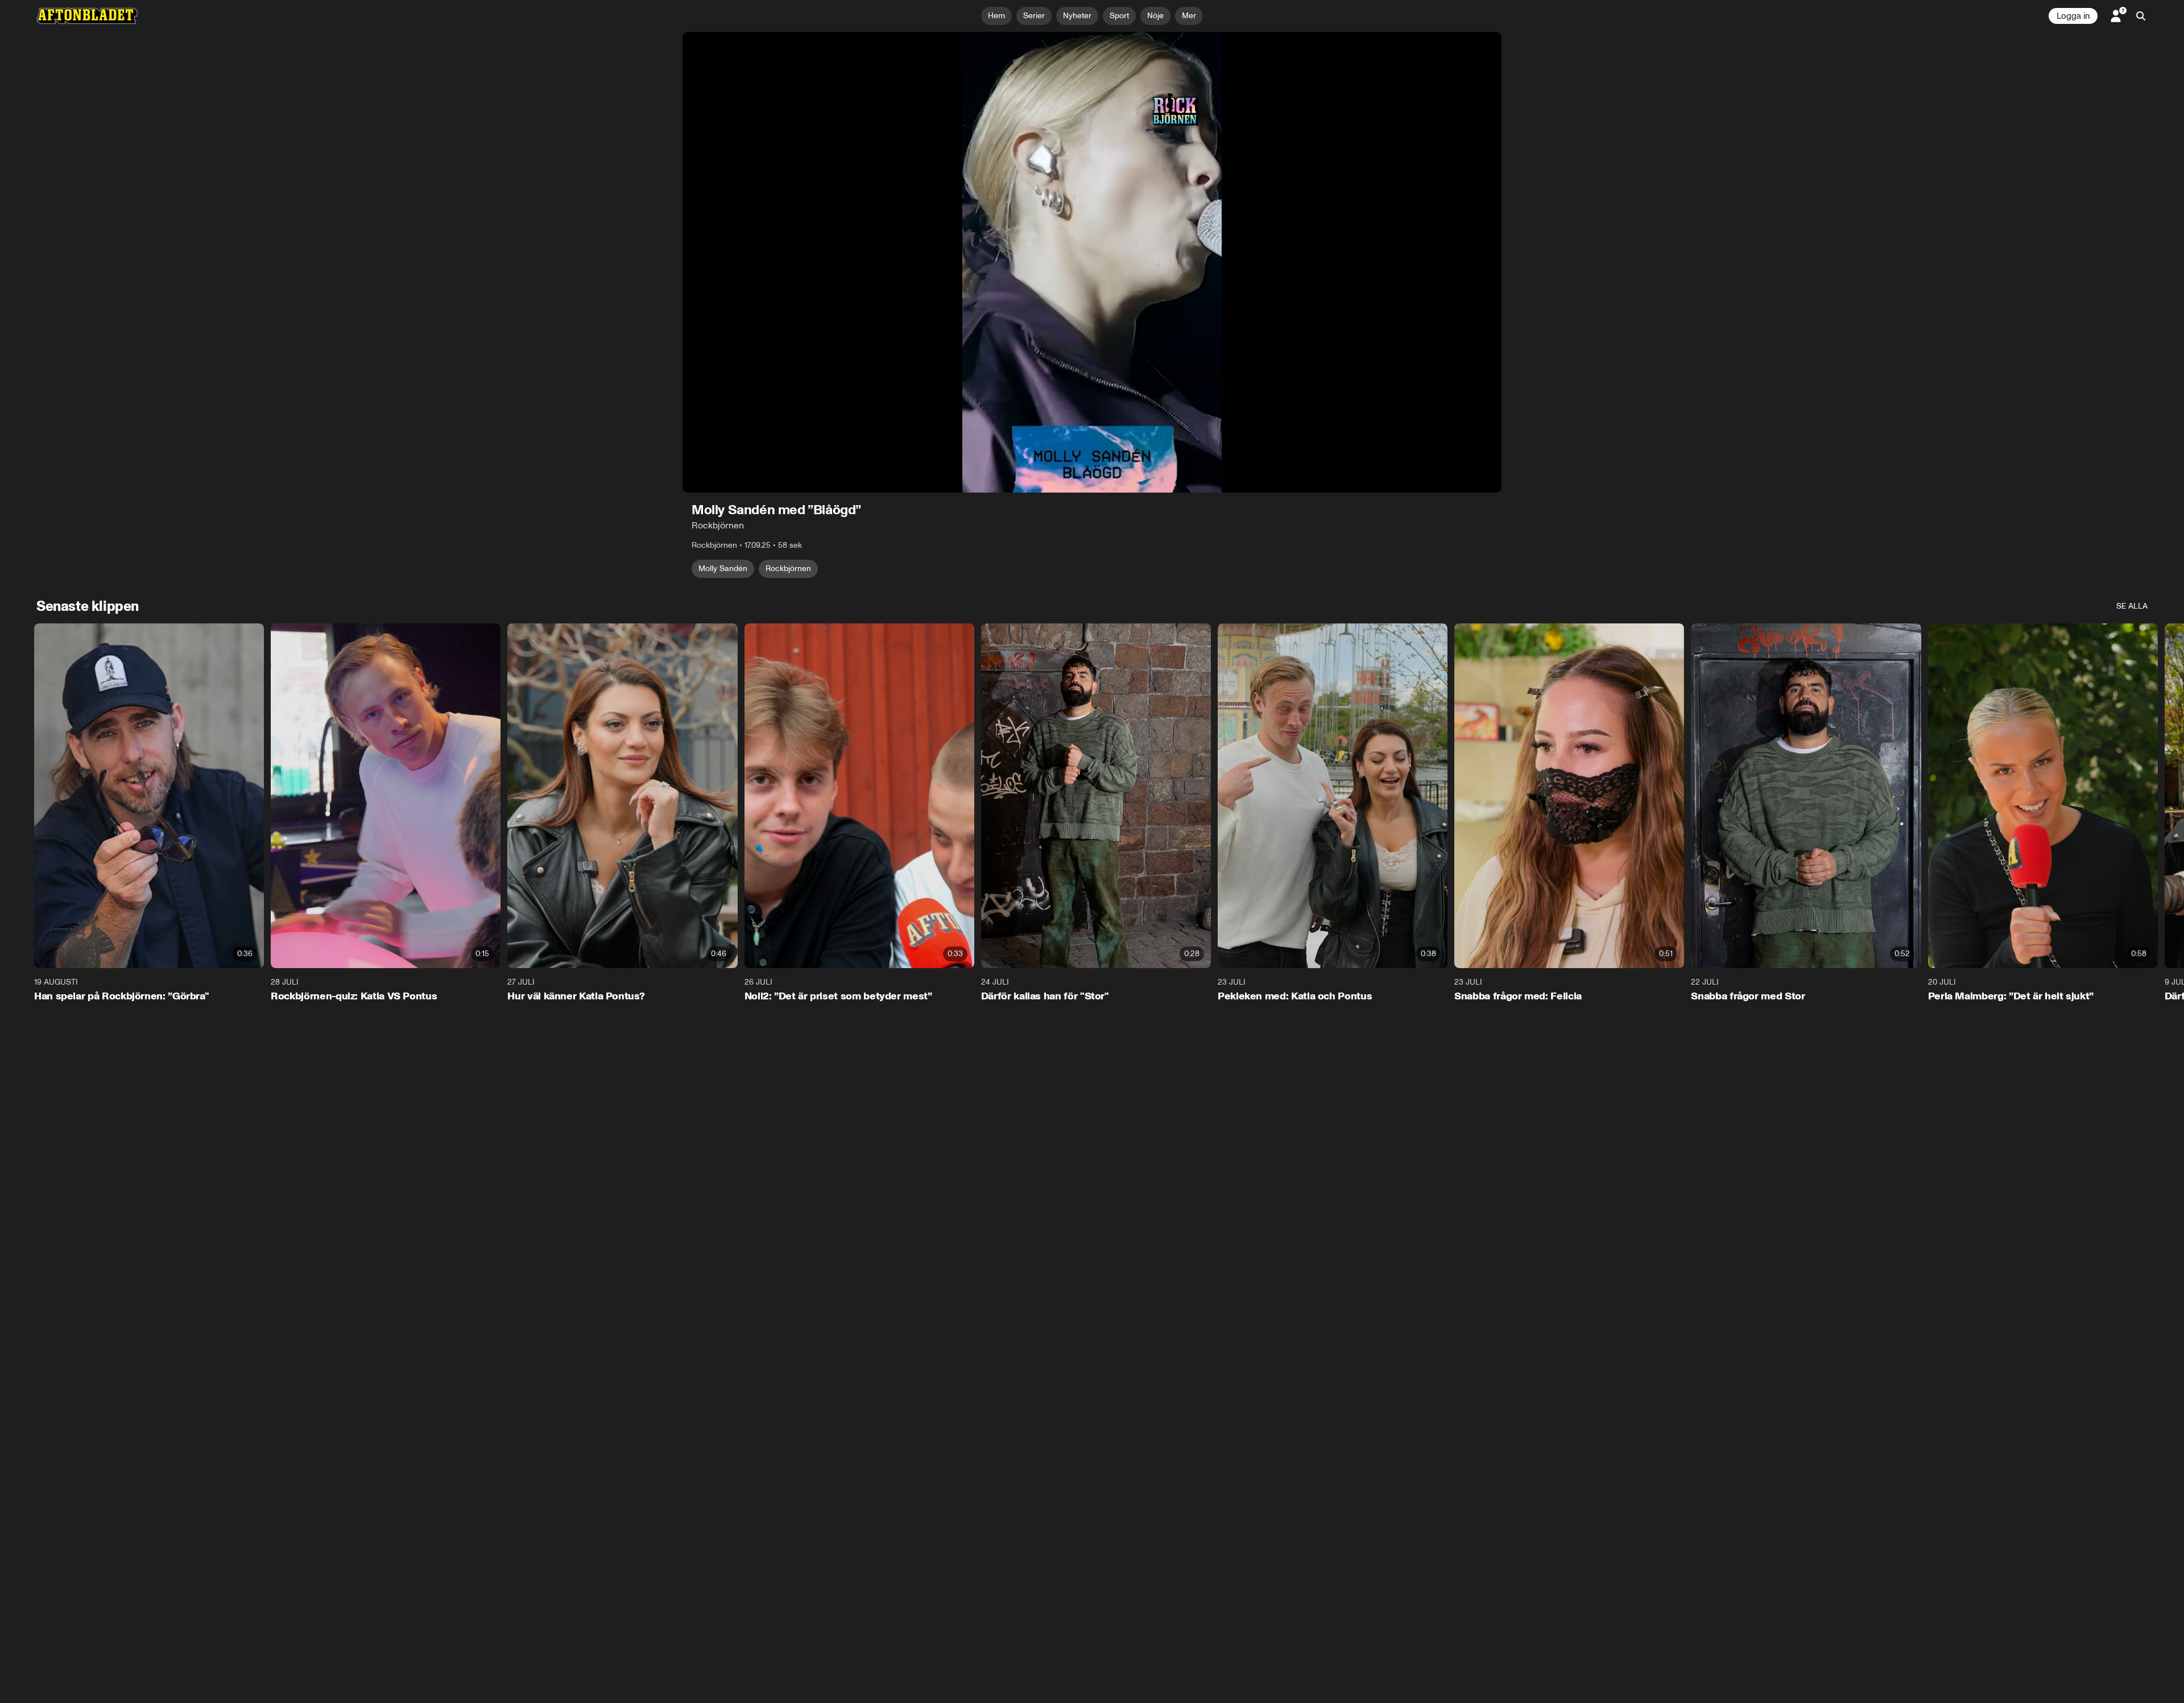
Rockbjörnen (788, 569)
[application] (1092, 262)
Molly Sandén (723, 569)
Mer (1189, 16)
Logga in (2073, 16)
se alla (2132, 606)
